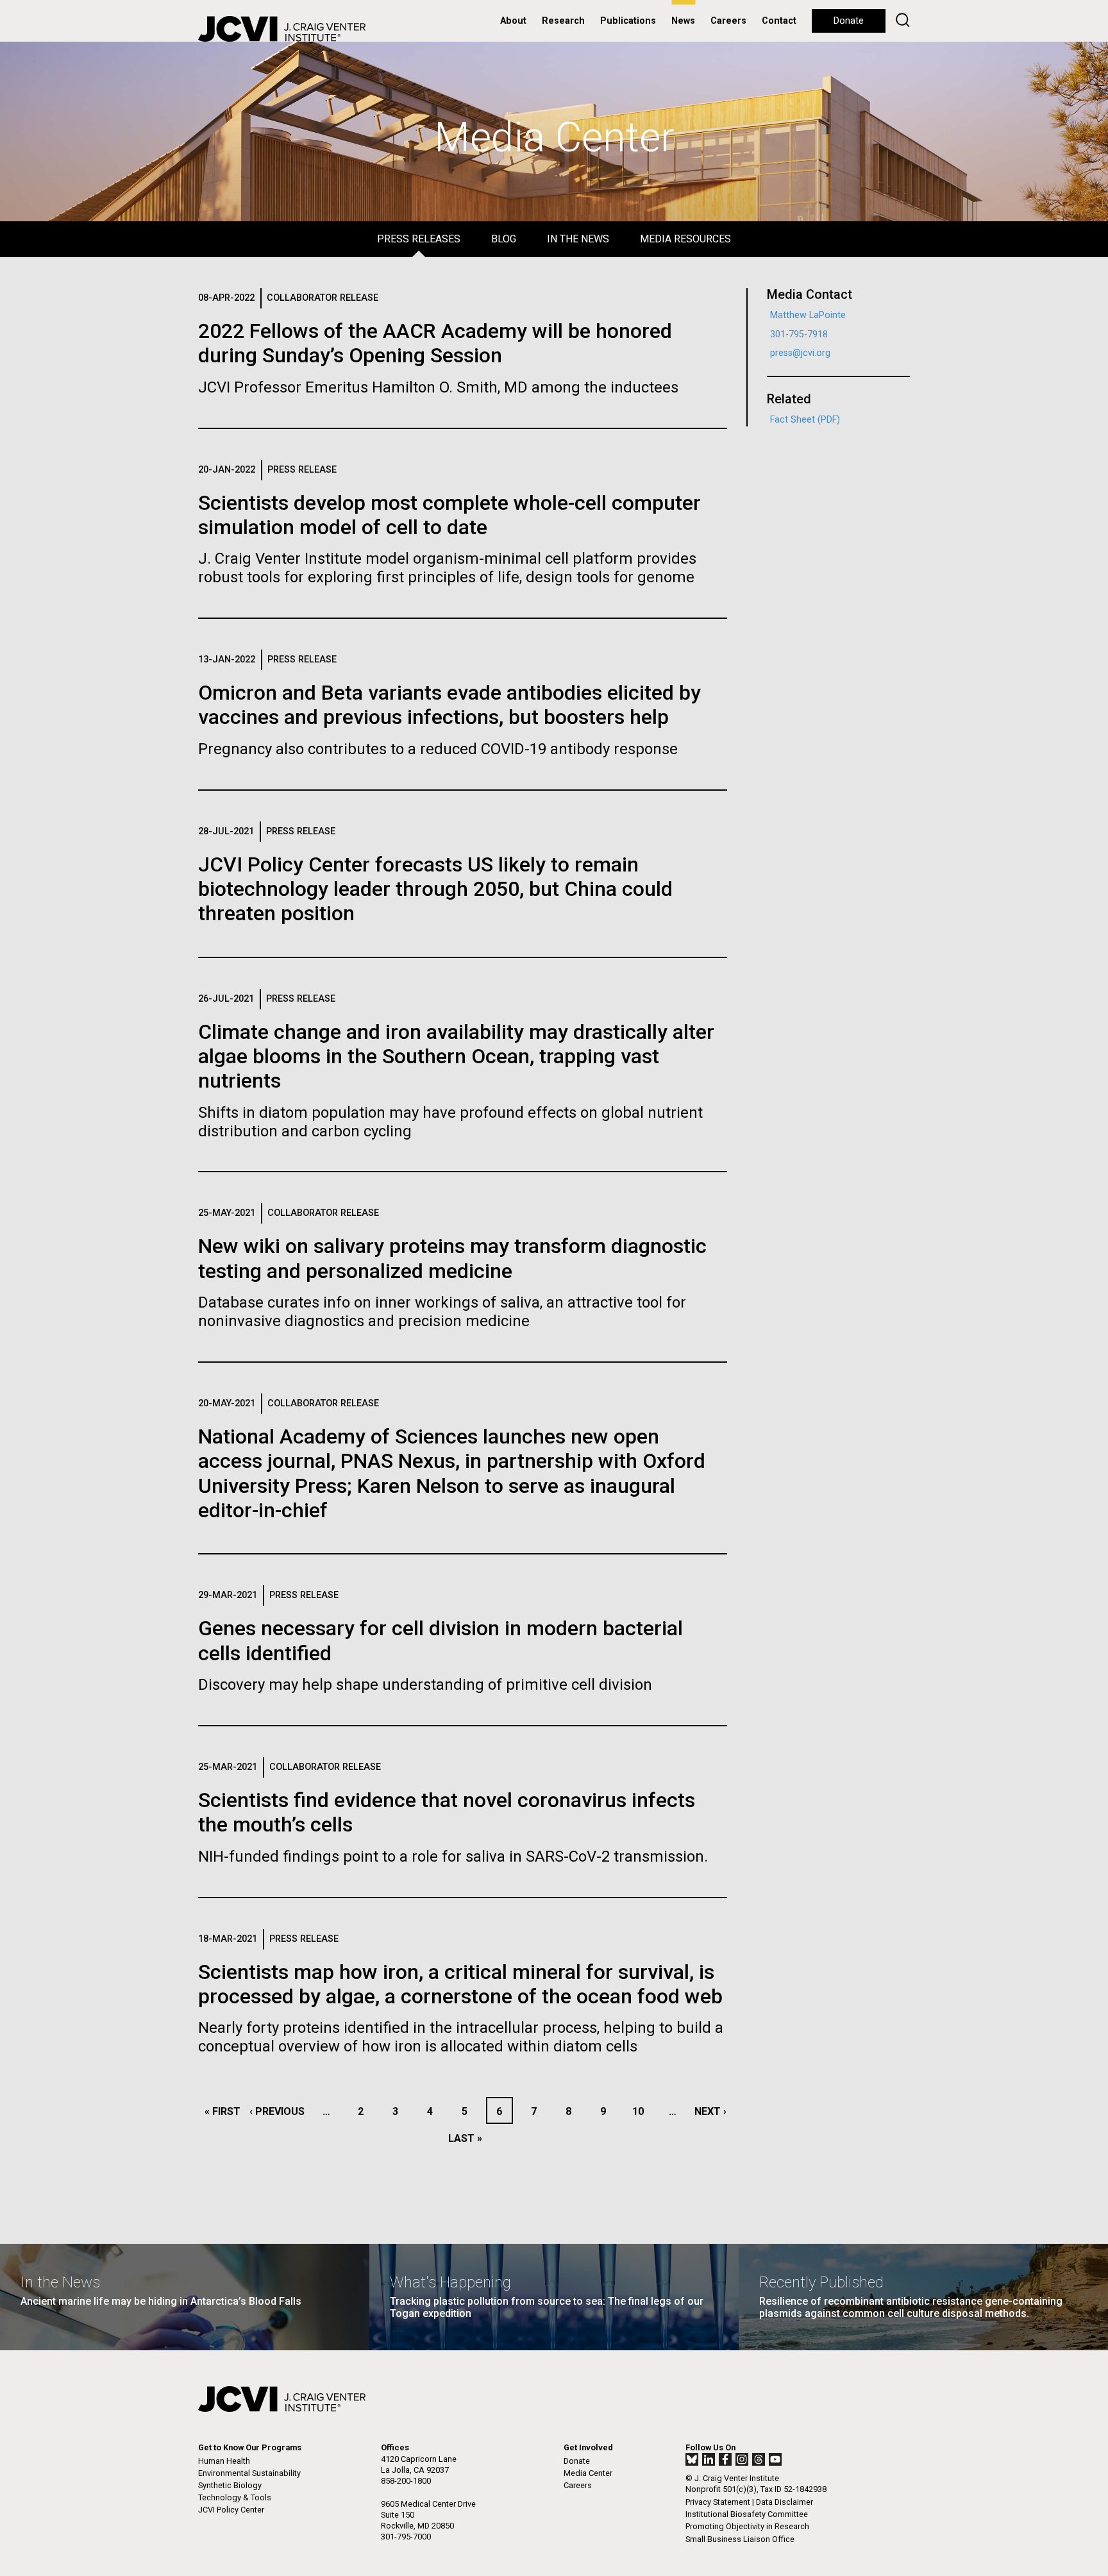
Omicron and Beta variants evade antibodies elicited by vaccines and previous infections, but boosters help (449, 705)
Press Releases (419, 239)
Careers (728, 21)
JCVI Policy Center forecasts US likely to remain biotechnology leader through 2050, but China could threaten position (435, 889)
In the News (578, 239)
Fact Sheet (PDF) (805, 420)
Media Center (588, 2473)
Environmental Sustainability (249, 2473)
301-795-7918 (799, 334)
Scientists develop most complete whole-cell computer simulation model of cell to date (449, 515)
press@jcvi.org (800, 353)
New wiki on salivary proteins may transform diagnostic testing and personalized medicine (452, 1258)
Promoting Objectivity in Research (747, 2526)
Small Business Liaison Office (740, 2539)
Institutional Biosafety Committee (747, 2514)
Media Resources (685, 239)
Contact (779, 21)
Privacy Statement (718, 2502)
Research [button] (563, 21)
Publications (628, 21)
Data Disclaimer (785, 2502)
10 (642, 2111)
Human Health (224, 2461)
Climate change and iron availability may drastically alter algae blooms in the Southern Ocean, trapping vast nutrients (456, 1056)
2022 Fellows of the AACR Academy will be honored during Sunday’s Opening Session (435, 343)
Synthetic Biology (230, 2485)
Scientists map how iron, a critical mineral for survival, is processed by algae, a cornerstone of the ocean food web (460, 1984)
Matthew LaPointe (808, 315)
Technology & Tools (235, 2497)
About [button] (513, 21)
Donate (849, 21)
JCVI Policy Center (231, 2510)
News (683, 21)
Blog (504, 239)
